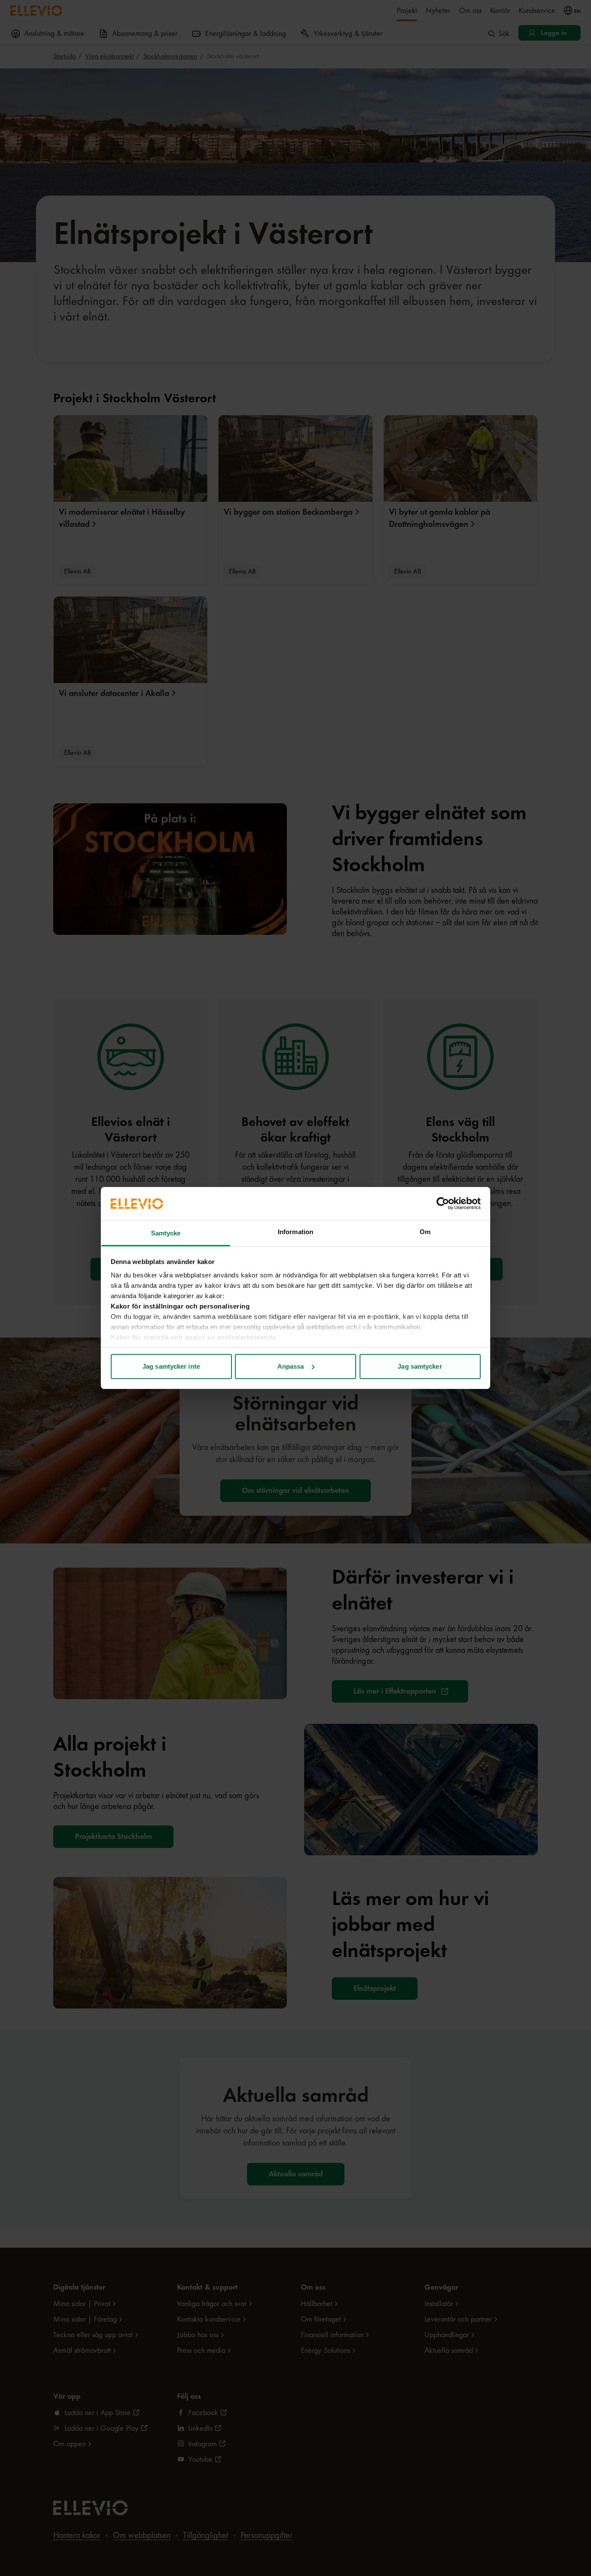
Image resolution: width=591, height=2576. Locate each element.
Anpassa (291, 1366)
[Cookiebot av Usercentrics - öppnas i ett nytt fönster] (443, 1203)
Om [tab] (425, 1232)
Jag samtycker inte (171, 1366)
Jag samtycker (420, 1366)
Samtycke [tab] (166, 1233)
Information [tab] (295, 1232)
